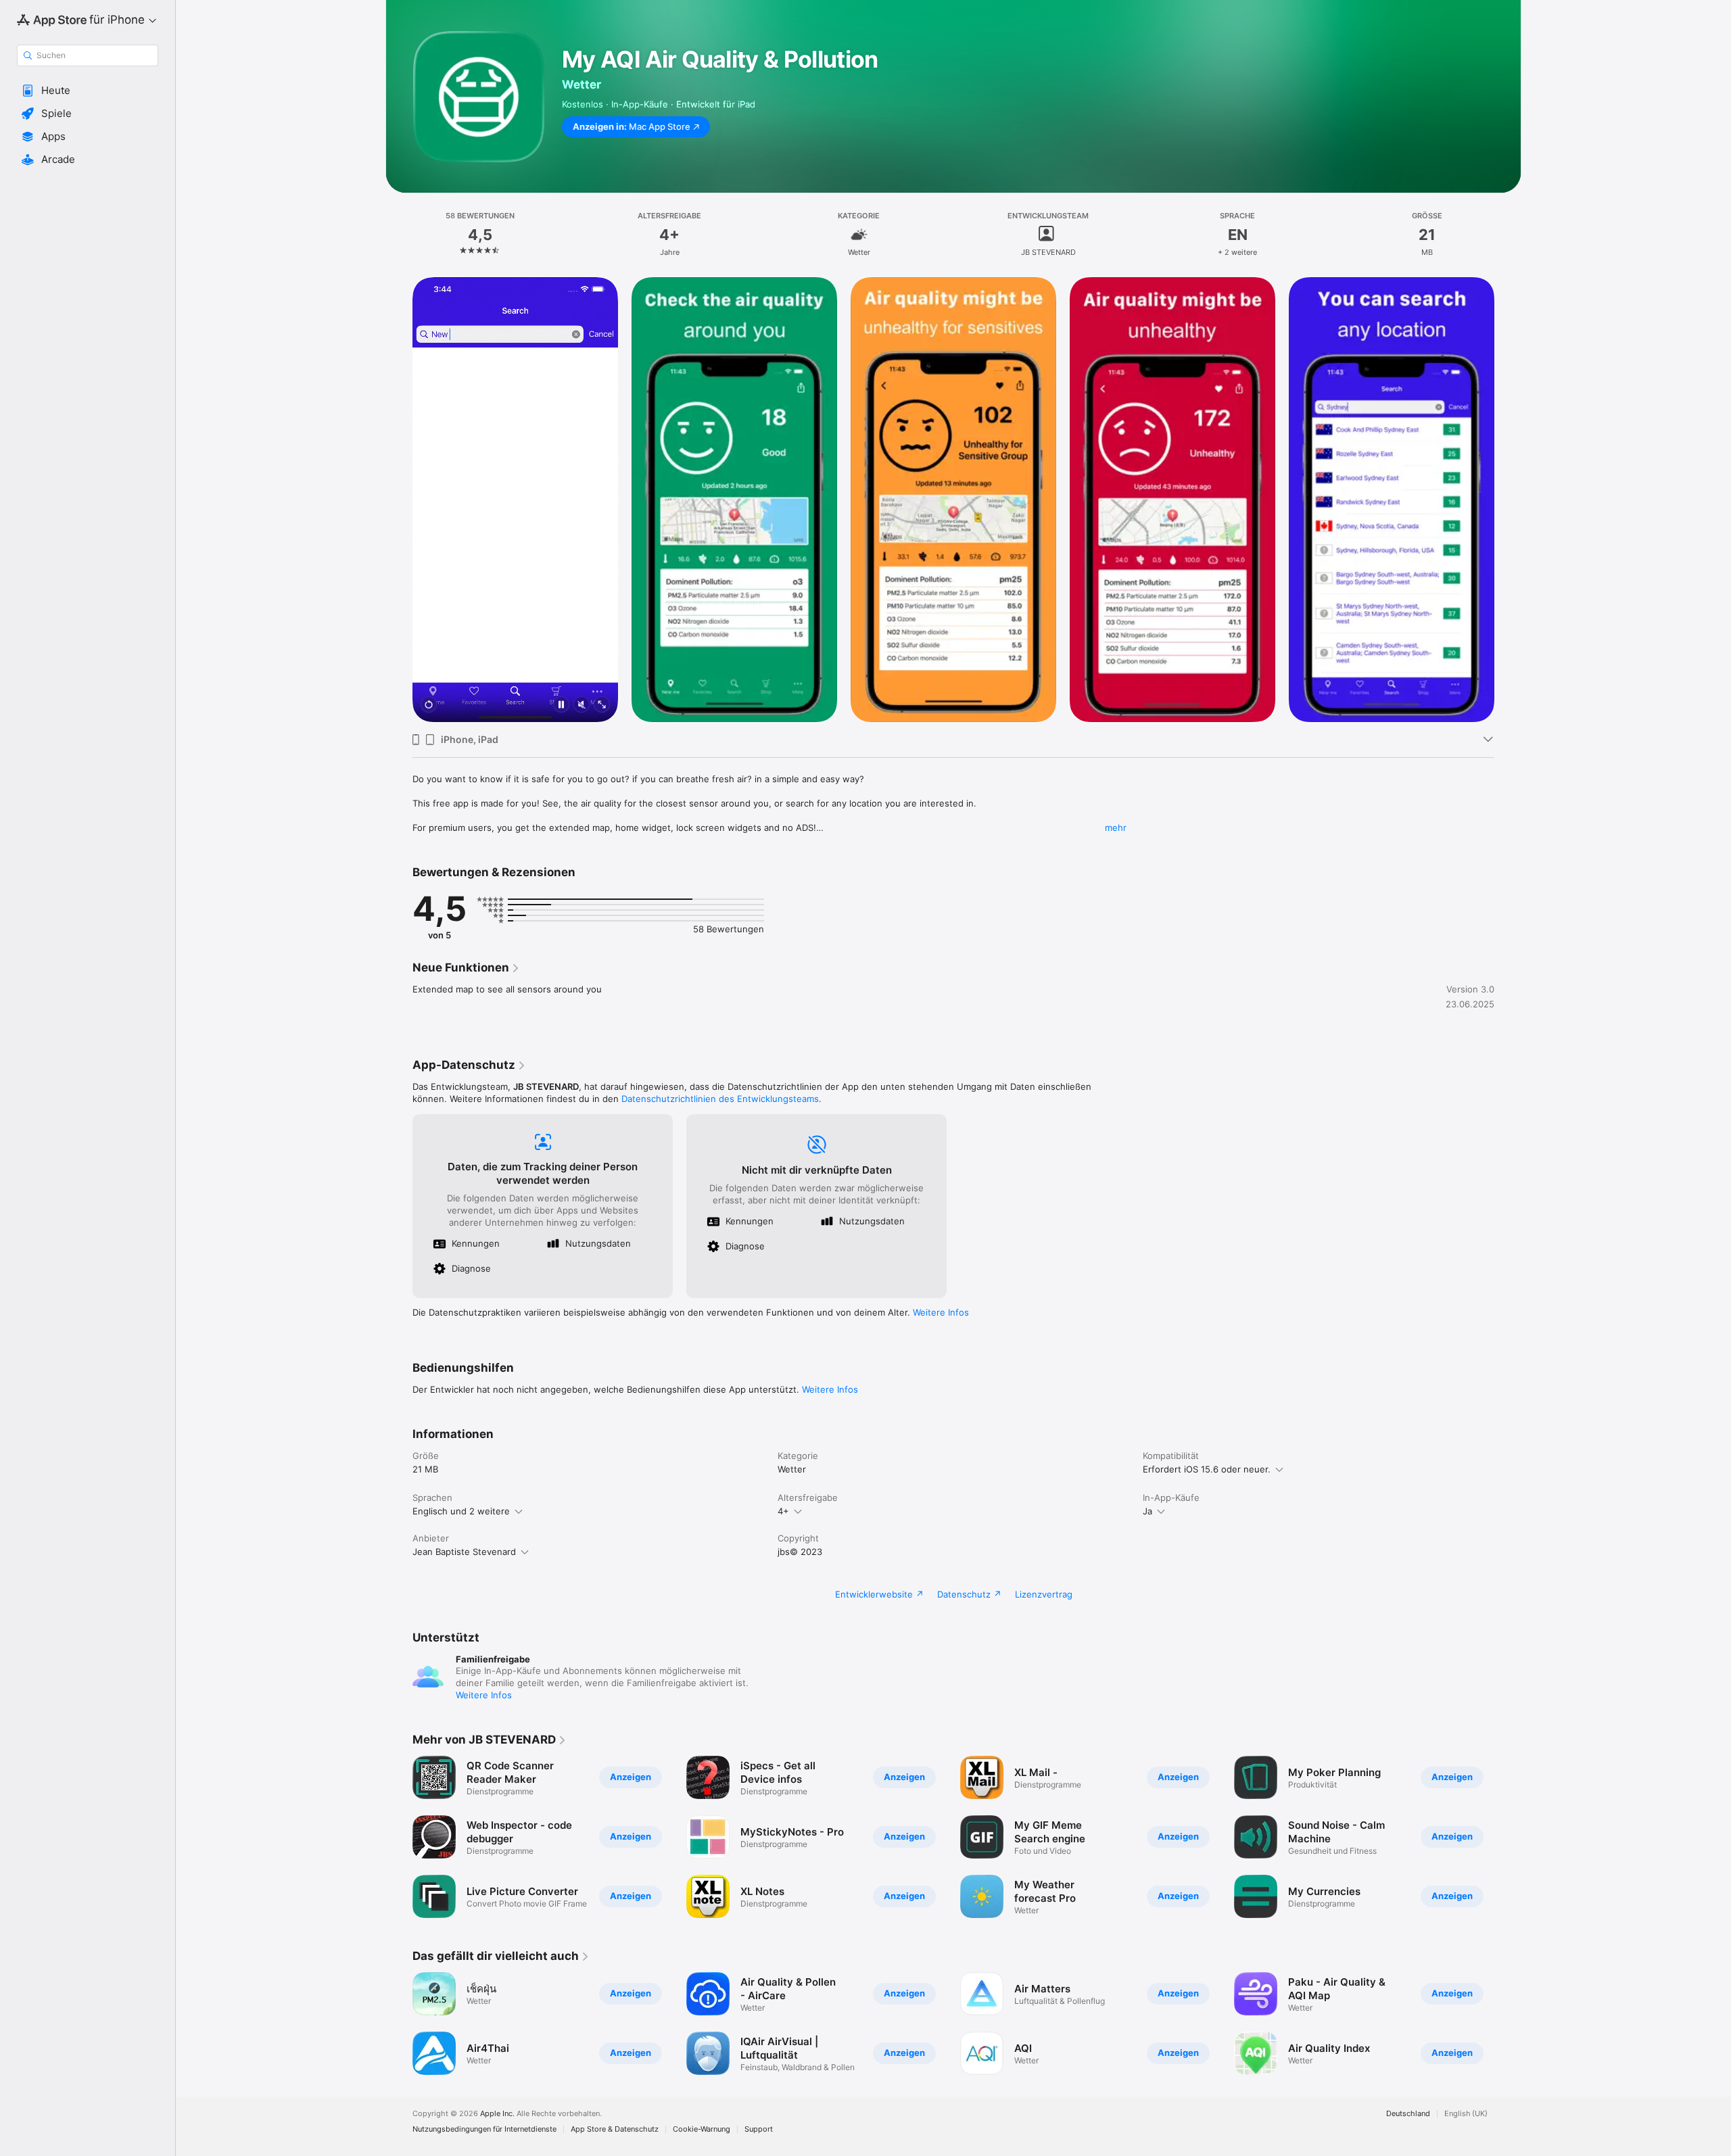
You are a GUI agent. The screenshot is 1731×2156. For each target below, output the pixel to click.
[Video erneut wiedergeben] (429, 705)
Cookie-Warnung (702, 2129)
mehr (1116, 828)
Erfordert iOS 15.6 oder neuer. (1207, 1469)
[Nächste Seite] (1508, 500)
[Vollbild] (602, 705)
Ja (1147, 1511)
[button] (88, 91)
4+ (783, 1511)
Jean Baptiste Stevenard (464, 1552)
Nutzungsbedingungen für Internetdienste (484, 2129)
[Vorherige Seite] (399, 500)
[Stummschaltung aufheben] (582, 705)
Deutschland (1408, 2114)
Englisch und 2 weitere (461, 1511)
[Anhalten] (561, 705)
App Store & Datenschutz (615, 2129)
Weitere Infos (941, 1312)
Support (759, 2129)
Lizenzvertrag (1044, 1594)
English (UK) (1466, 2114)
